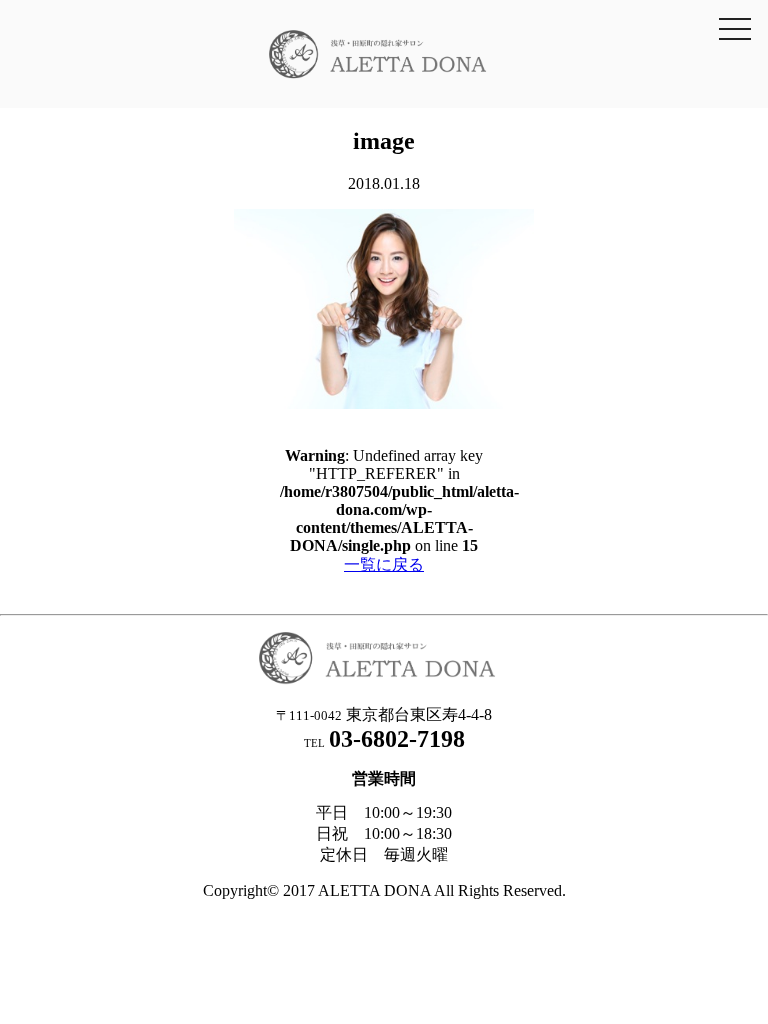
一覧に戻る (384, 564)
